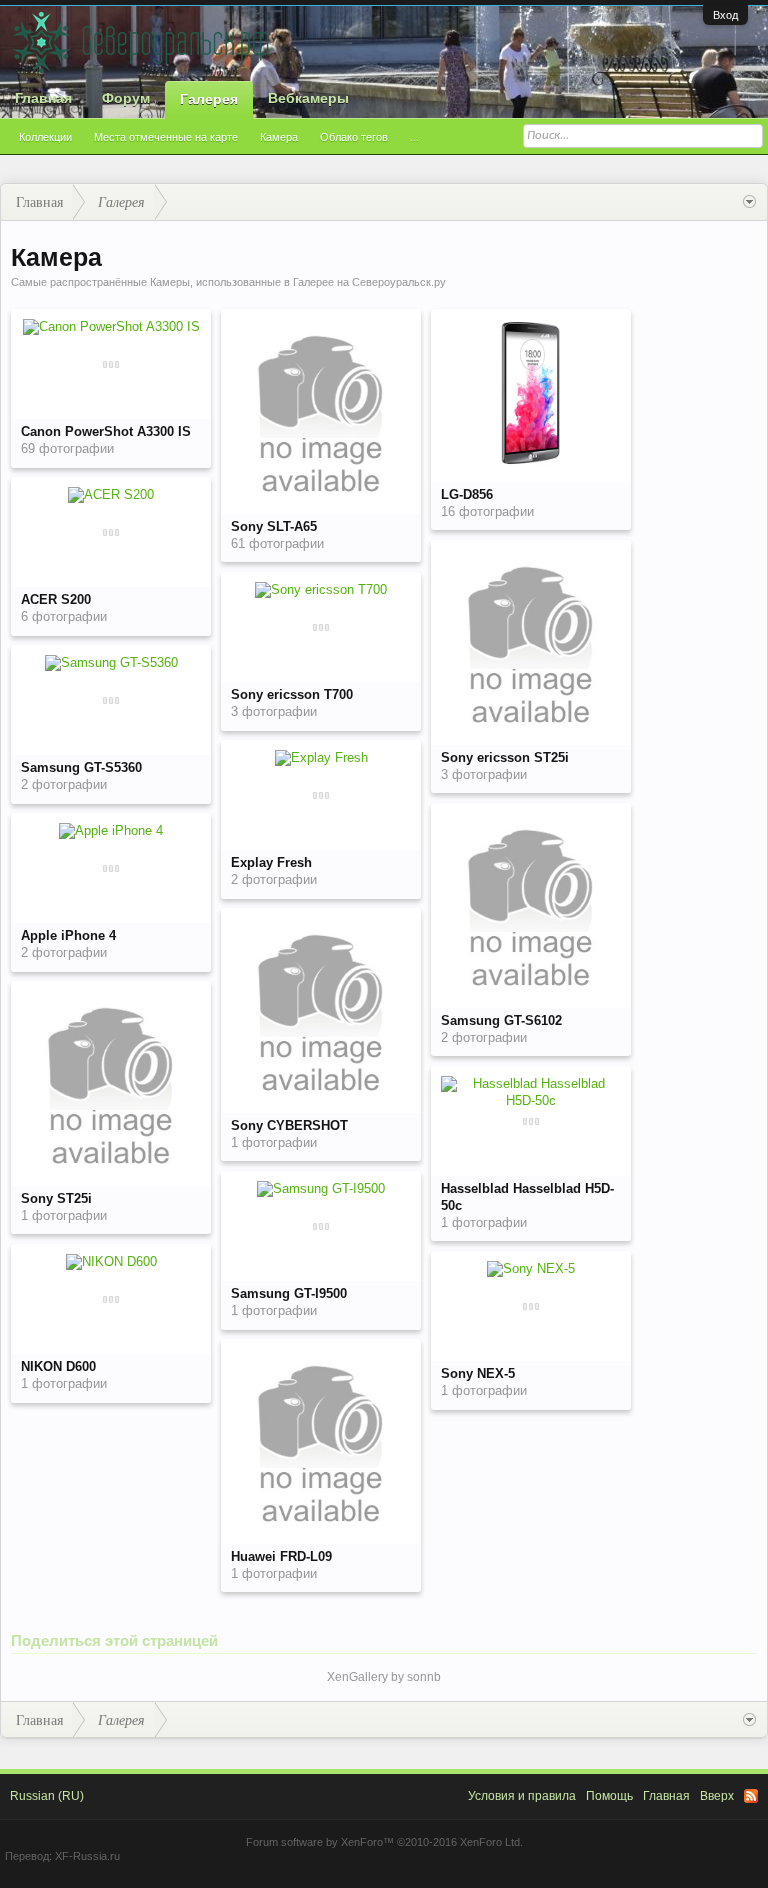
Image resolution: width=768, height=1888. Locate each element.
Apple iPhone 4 (68, 935)
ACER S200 (56, 599)
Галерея (209, 99)
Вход (725, 15)
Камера (279, 137)
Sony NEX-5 (478, 1373)
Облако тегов (354, 137)
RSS (751, 1796)
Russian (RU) (47, 1796)
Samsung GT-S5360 (81, 767)
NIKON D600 (58, 1366)
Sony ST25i (56, 1198)
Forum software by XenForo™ (384, 1842)
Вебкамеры (308, 98)
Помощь (609, 1796)
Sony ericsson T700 (292, 694)
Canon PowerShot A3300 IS (106, 431)
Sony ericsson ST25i (505, 757)
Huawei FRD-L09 (281, 1556)
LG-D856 (467, 494)
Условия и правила (522, 1796)
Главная (43, 98)
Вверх (717, 1796)
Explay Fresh (271, 862)
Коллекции (45, 137)
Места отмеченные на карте (166, 137)
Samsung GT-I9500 (289, 1293)
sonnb (424, 1677)
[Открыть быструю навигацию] (749, 202)
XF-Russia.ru (87, 1856)
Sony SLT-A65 (274, 526)
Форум (126, 98)
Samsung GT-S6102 (501, 1020)
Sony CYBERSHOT (289, 1125)
